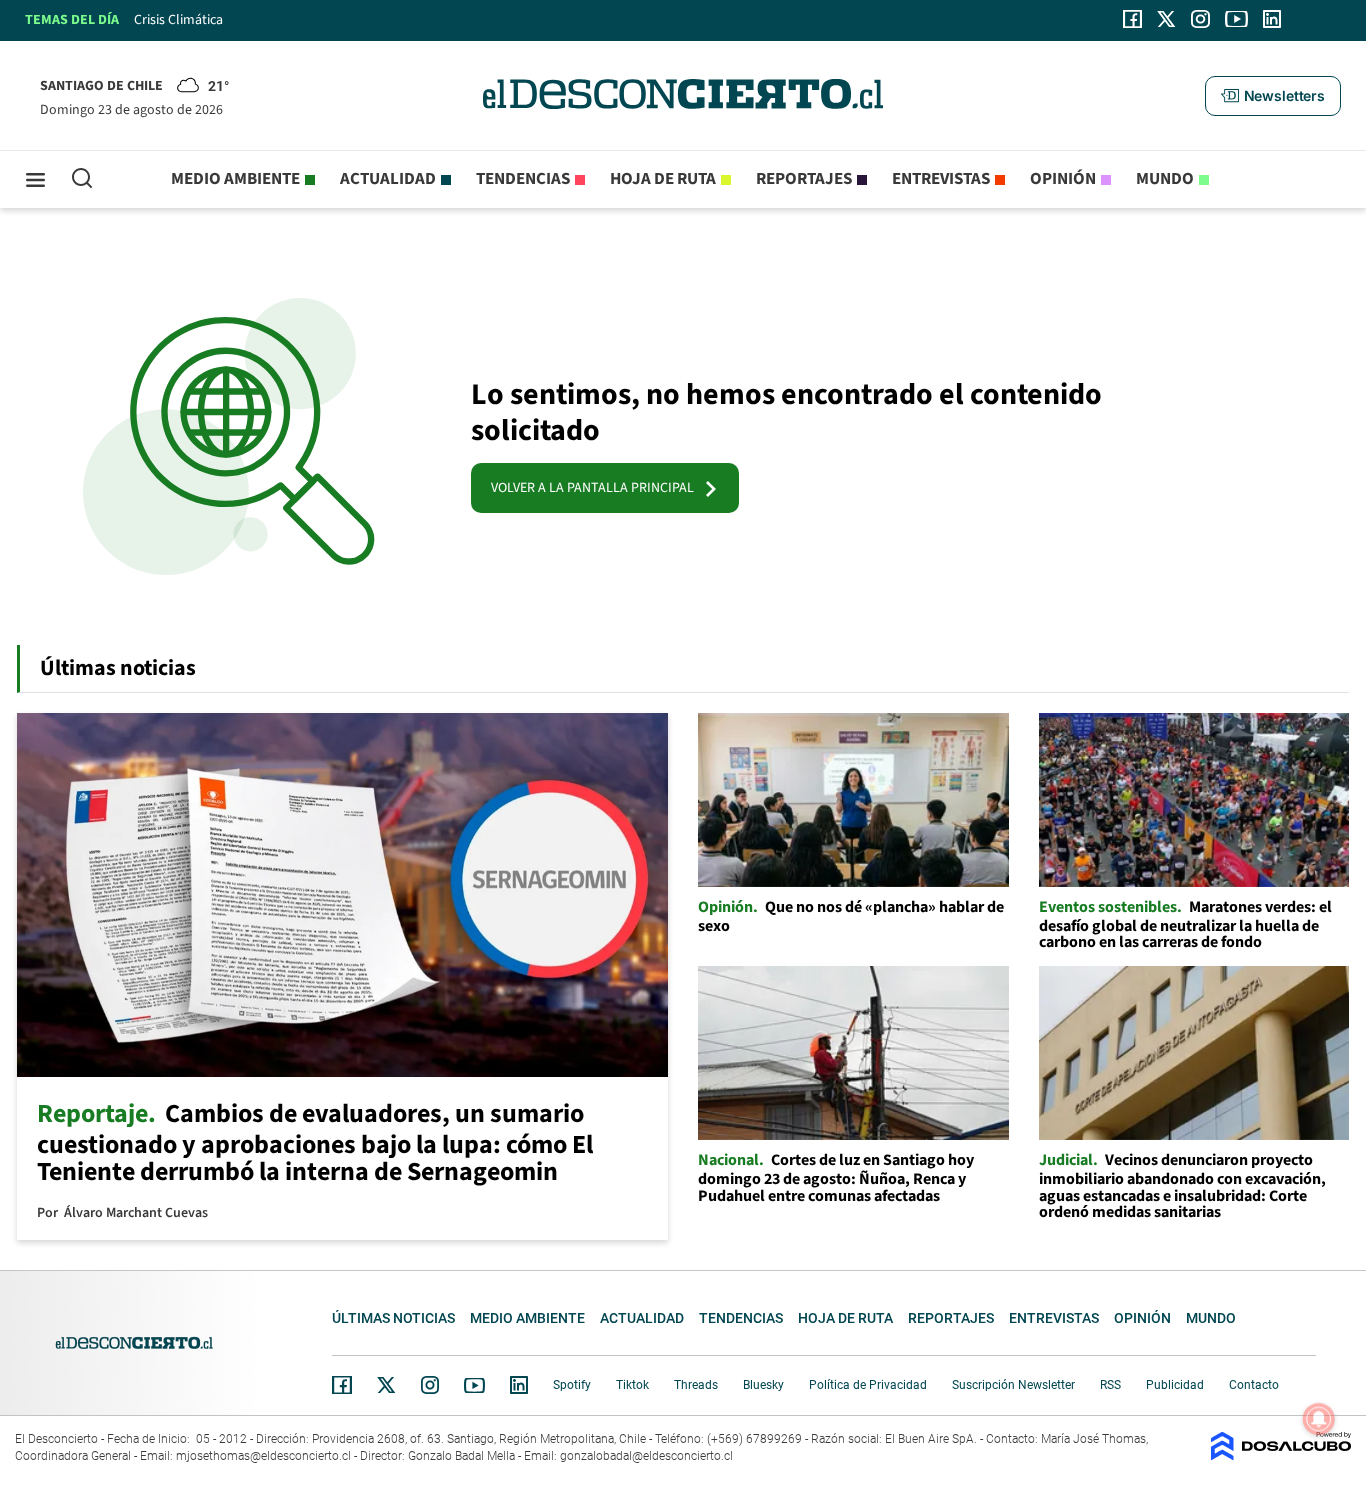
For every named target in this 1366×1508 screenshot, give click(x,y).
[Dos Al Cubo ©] (1281, 1455)
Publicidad (1175, 1385)
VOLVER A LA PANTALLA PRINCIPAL (597, 488)
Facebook (342, 1385)
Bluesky (763, 1385)
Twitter (387, 1385)
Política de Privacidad (868, 1385)
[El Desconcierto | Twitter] (1167, 19)
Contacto (1254, 1385)
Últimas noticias (393, 1318)
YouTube (474, 1385)
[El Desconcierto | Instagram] (1200, 19)
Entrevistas (941, 179)
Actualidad (388, 179)
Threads (696, 1385)
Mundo (1165, 179)
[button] (1273, 96)
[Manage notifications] (1319, 1419)
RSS (1110, 1385)
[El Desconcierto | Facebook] (1132, 19)
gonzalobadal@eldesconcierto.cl (646, 1456)
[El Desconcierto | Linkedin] (1272, 19)
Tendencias (523, 179)
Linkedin (519, 1385)
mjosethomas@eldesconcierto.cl (263, 1456)
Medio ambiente (235, 179)
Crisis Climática (178, 20)
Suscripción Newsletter (1013, 1385)
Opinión (1063, 179)
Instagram (430, 1385)
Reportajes (804, 179)
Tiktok (632, 1385)
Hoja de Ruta (663, 179)
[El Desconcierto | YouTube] (1236, 19)
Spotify (572, 1385)
